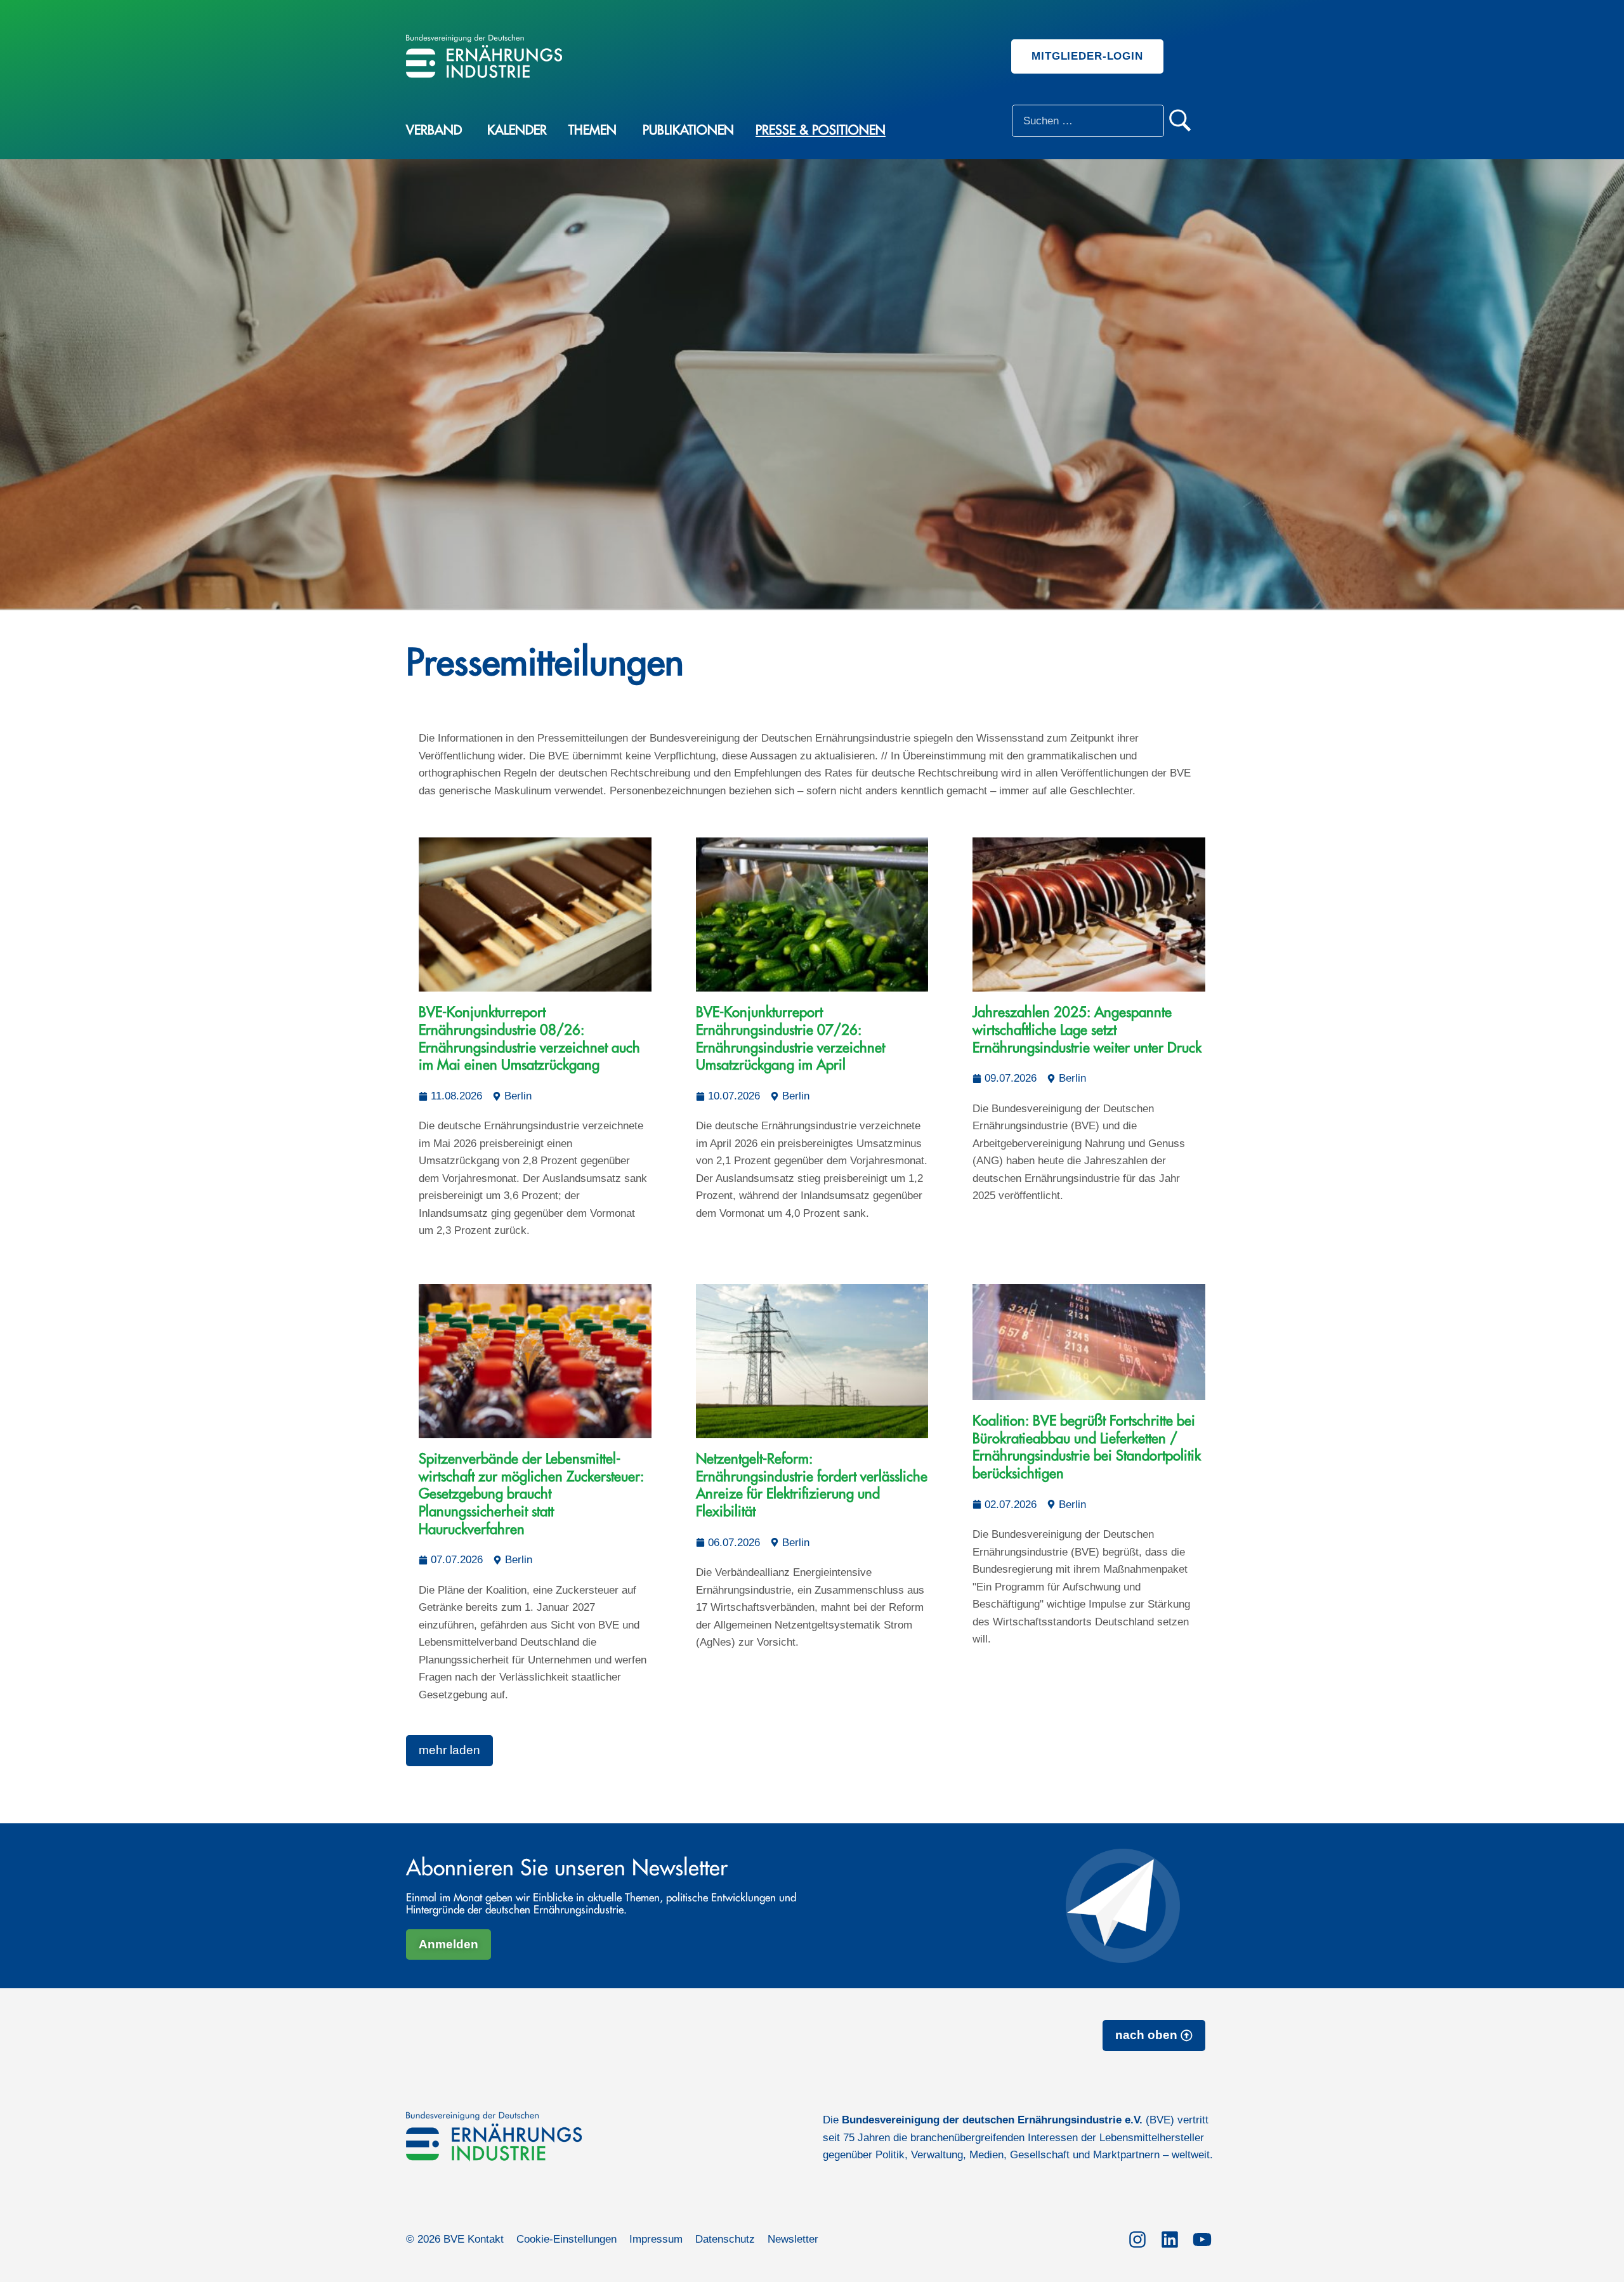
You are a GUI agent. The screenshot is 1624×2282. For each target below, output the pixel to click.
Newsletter (793, 2239)
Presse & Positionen (821, 130)
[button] (449, 1751)
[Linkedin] (1169, 2237)
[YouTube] (1202, 2237)
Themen (593, 130)
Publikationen (688, 130)
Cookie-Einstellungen (566, 2239)
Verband (434, 130)
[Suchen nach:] (1088, 121)
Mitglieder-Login (1087, 56)
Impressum (656, 2239)
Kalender (517, 130)
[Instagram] (1137, 2237)
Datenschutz (725, 2239)
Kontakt (486, 2239)
